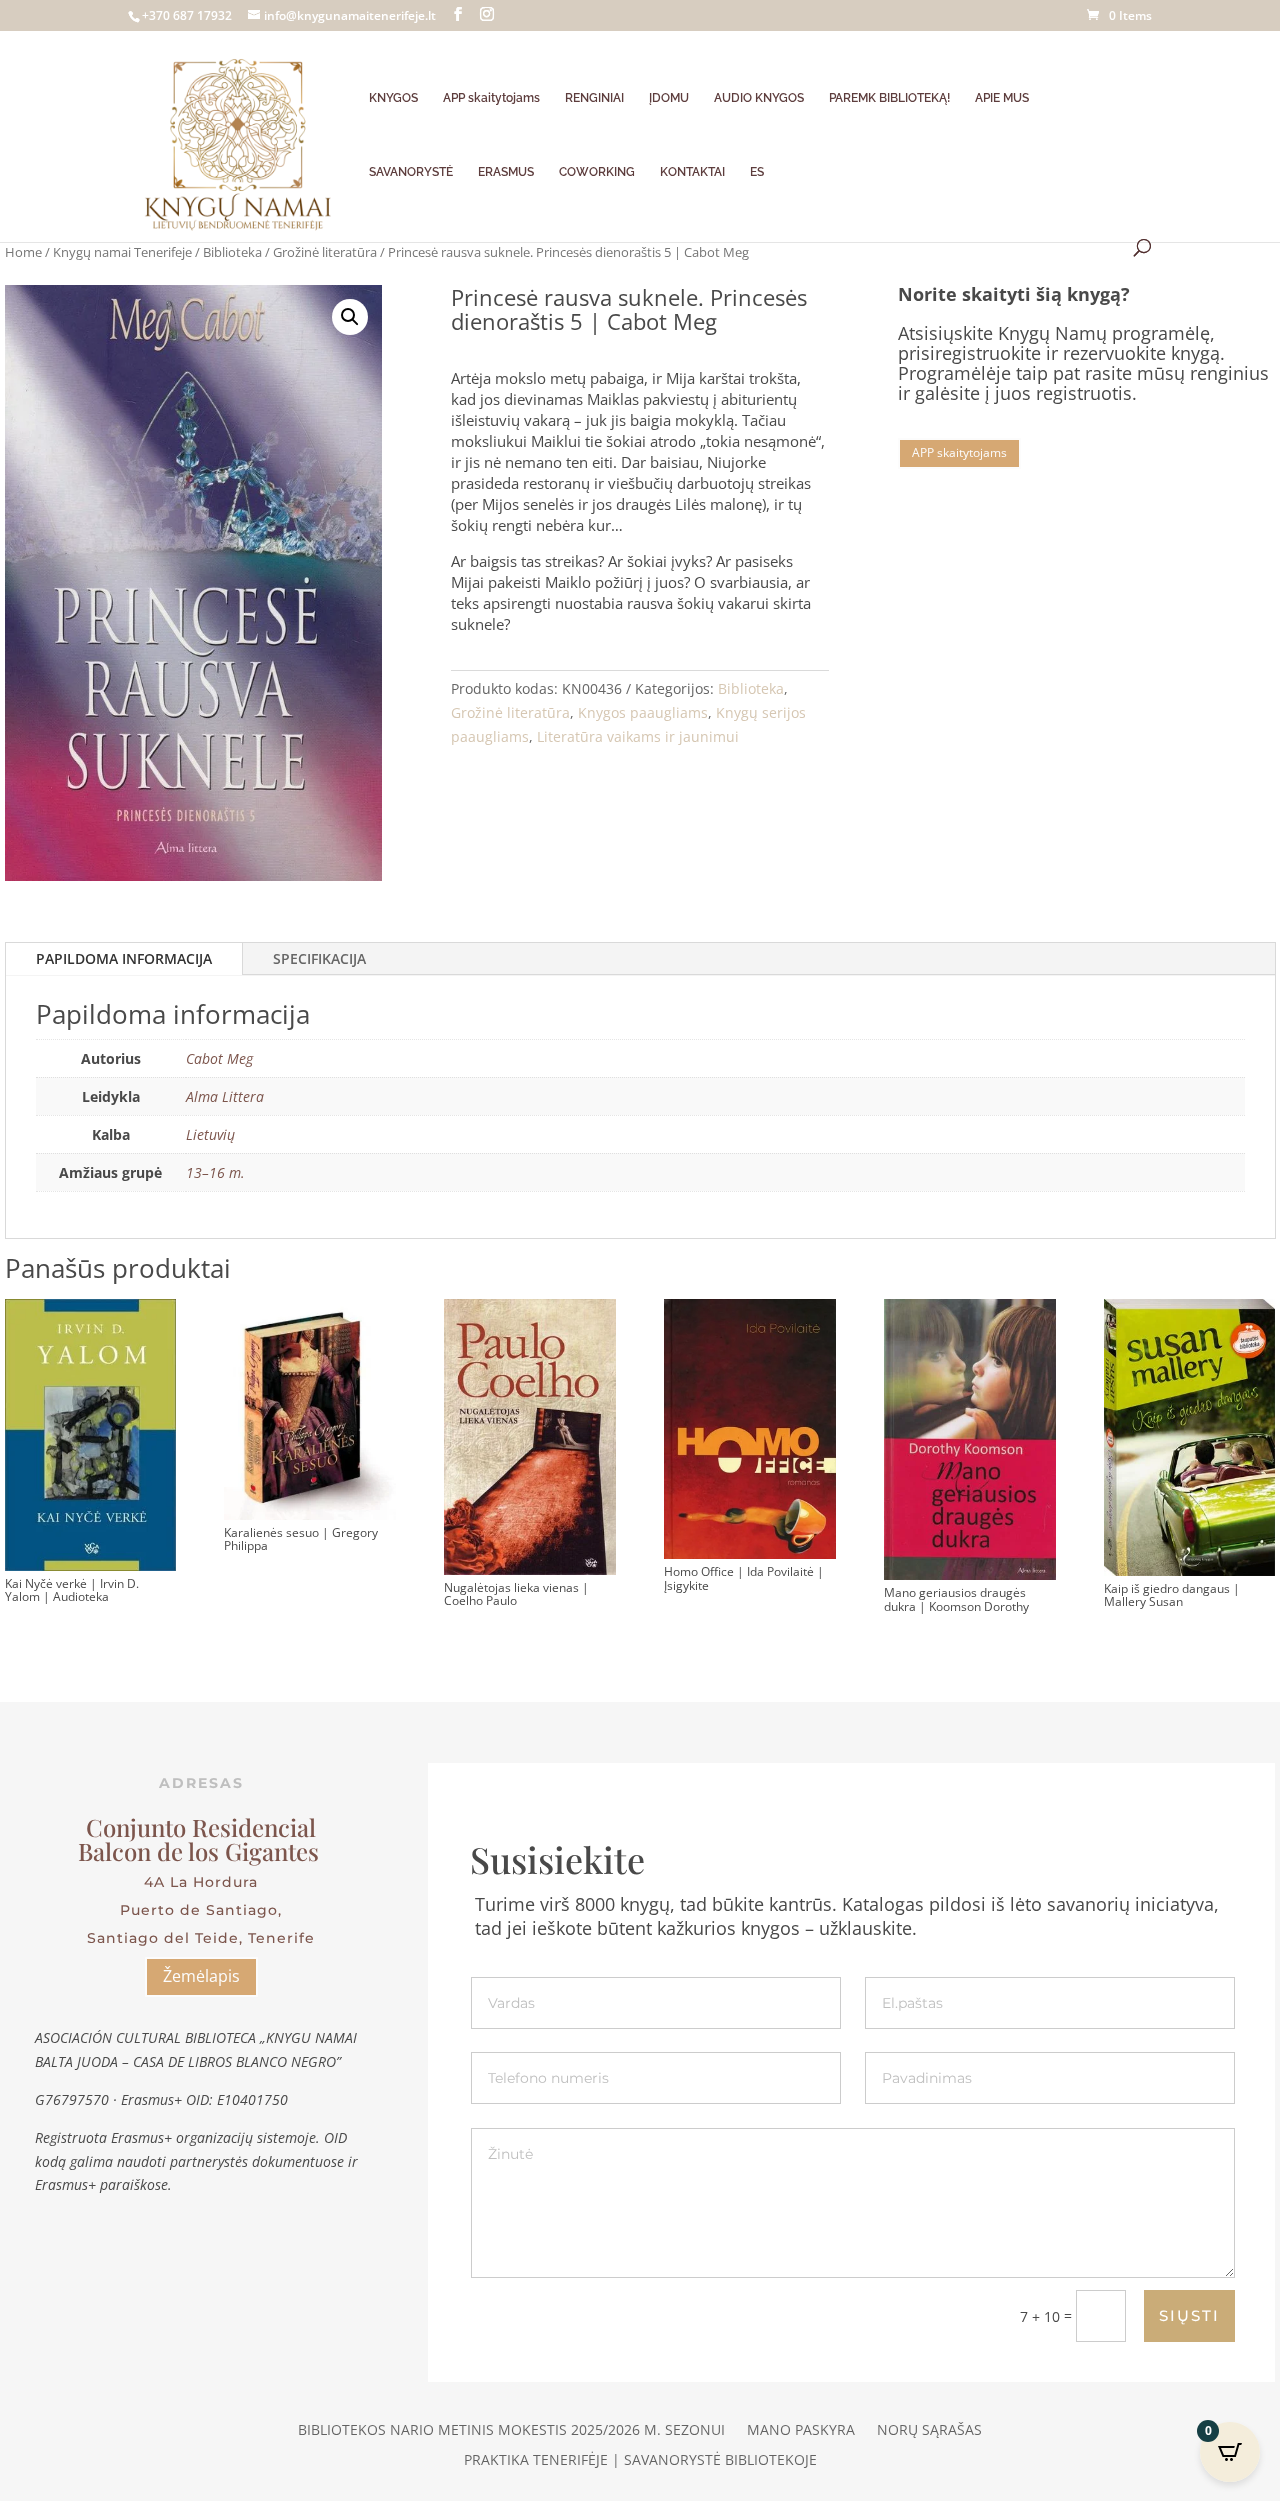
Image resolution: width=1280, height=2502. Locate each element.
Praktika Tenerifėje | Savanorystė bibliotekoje (640, 2461)
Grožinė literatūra (325, 252)
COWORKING (597, 172)
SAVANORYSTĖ (411, 172)
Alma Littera (225, 1096)
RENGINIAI (594, 98)
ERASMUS (506, 172)
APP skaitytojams (491, 98)
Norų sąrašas (929, 2431)
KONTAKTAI (692, 172)
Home (23, 252)
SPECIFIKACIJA (319, 958)
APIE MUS (1002, 98)
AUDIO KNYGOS (759, 98)
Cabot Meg (219, 1058)
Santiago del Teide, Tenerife (201, 1938)
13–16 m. (215, 1172)
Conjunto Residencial (201, 1827)
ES (757, 172)
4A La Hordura (201, 1882)
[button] (350, 317)
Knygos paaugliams (643, 712)
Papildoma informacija (124, 958)
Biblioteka (232, 252)
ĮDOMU (669, 98)
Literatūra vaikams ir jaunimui (638, 736)
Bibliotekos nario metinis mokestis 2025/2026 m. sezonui (511, 2431)
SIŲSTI (1189, 2315)
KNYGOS (393, 98)
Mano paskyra (801, 2431)
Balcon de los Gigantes (201, 1851)
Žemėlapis (201, 1976)
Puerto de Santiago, (201, 1910)
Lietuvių (210, 1134)
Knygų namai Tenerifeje (122, 252)
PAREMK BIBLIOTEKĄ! (889, 98)
